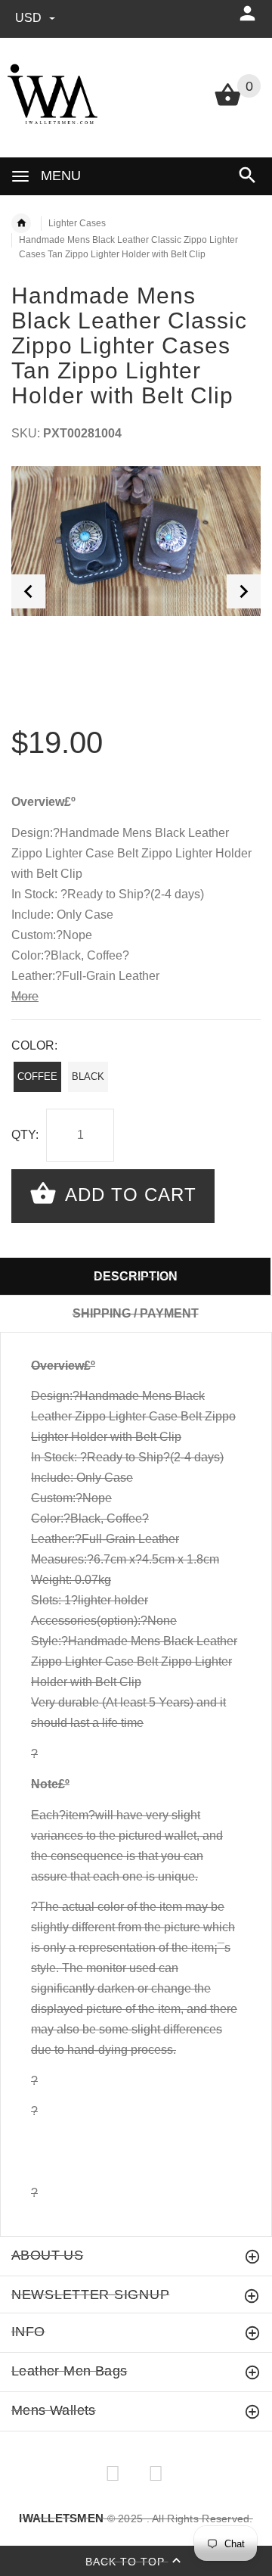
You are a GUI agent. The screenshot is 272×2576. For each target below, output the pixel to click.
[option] (136, 541)
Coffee (37, 1076)
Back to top (127, 2561)
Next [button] (244, 591)
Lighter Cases (77, 223)
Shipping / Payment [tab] (136, 1313)
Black (88, 1076)
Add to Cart (128, 1195)
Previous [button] (28, 591)
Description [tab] (136, 1276)
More (25, 996)
